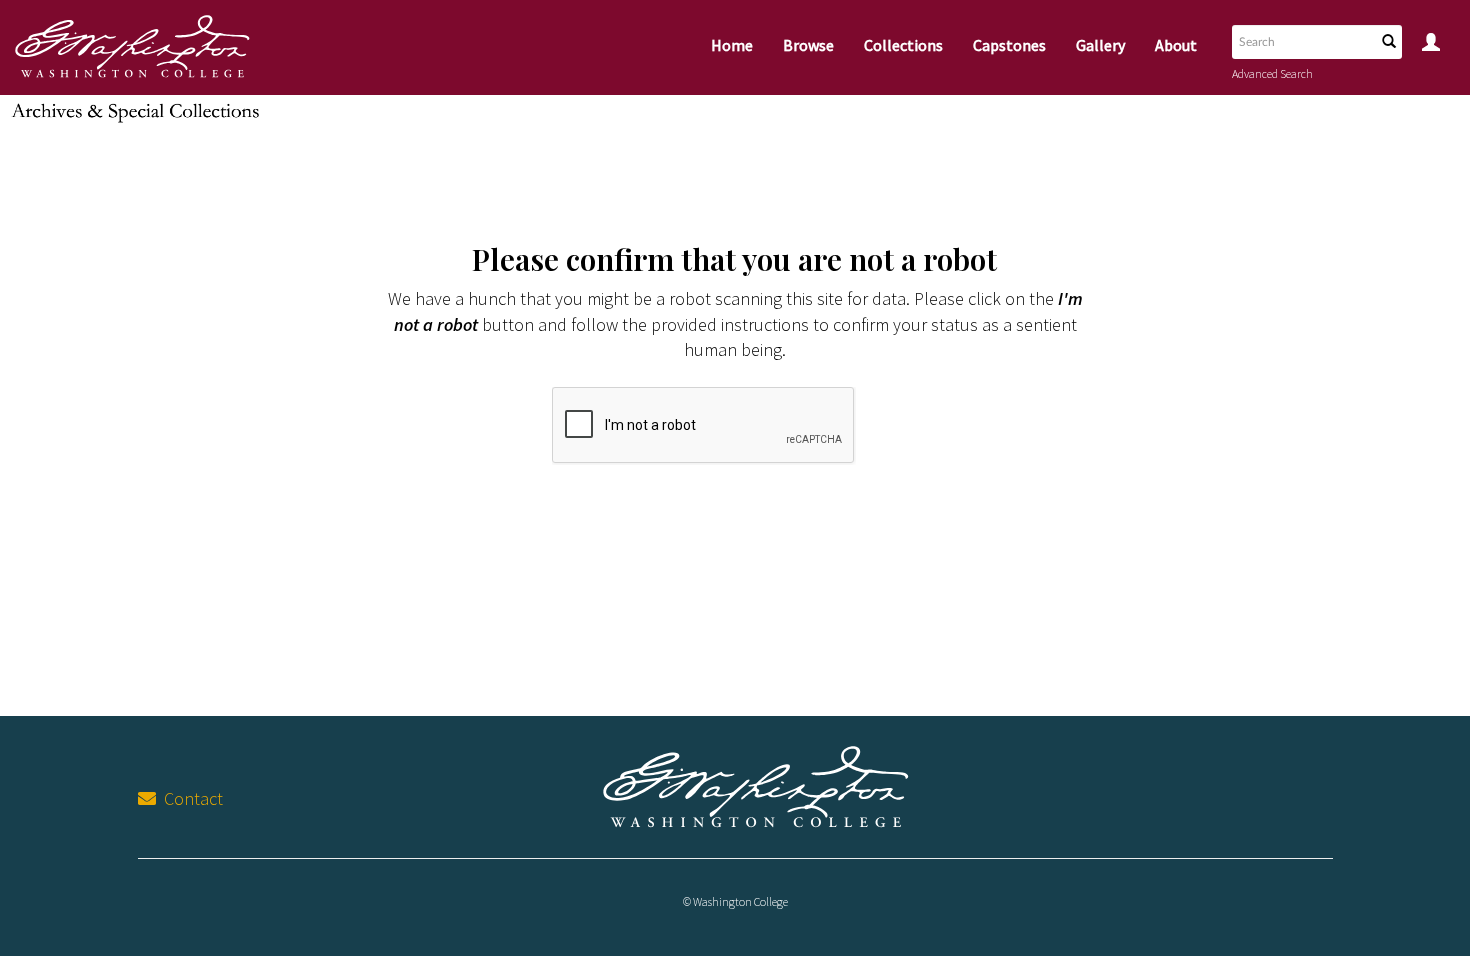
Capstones (1009, 45)
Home (732, 45)
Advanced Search (1272, 73)
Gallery (1100, 45)
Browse (808, 45)
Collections (903, 45)
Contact (189, 798)
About (1176, 45)
